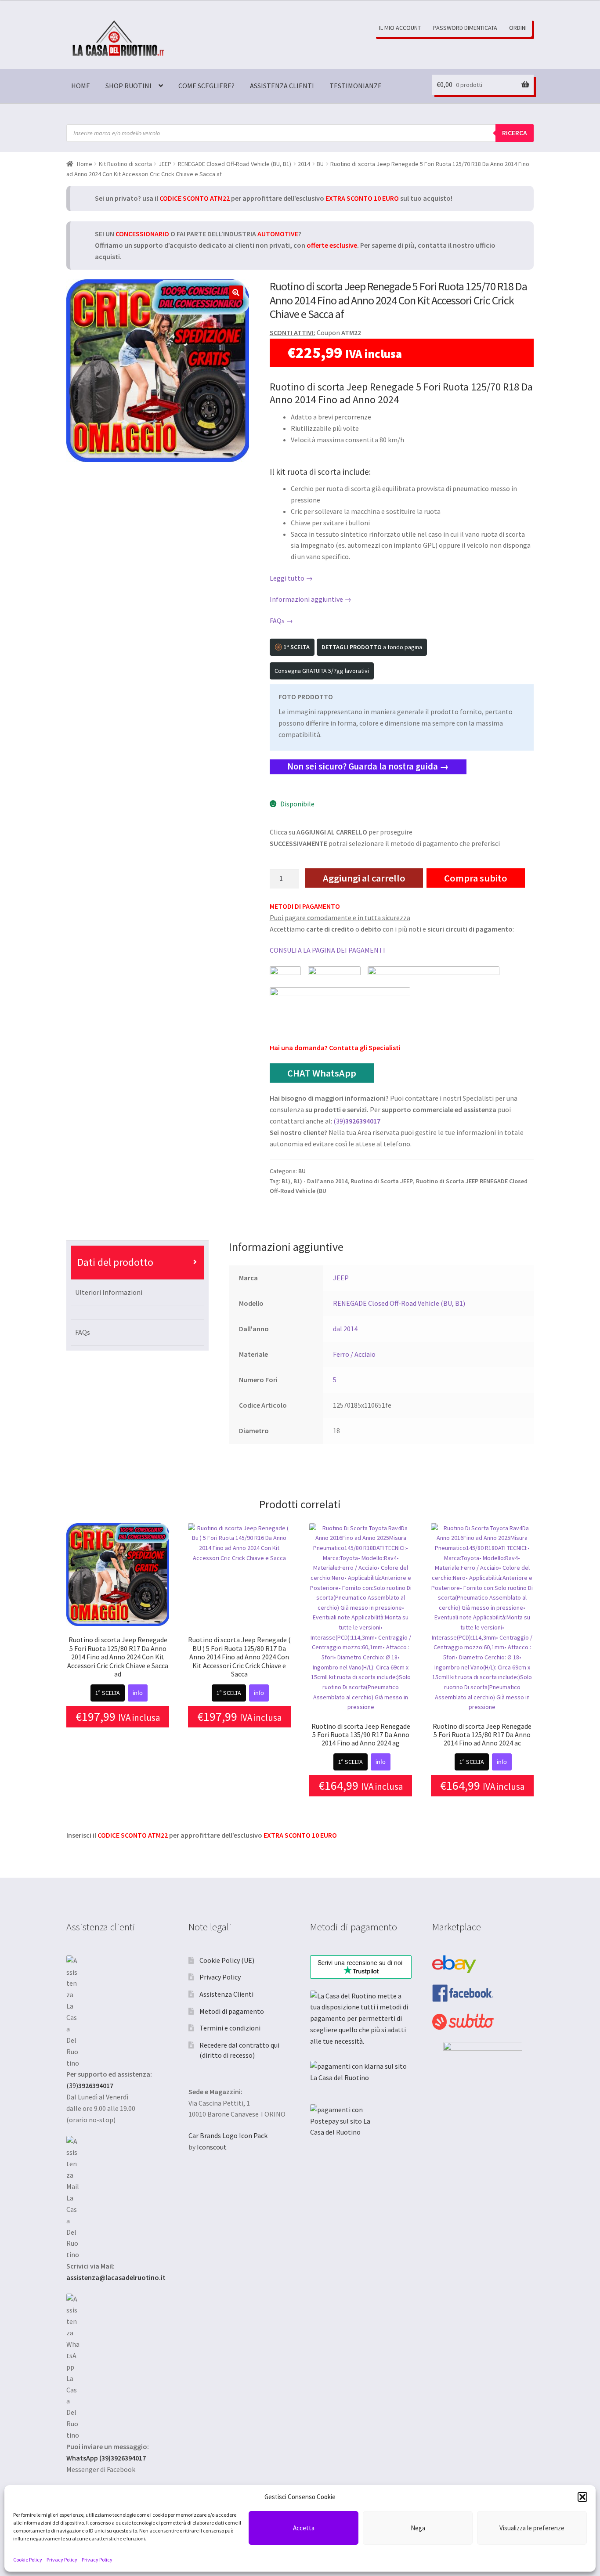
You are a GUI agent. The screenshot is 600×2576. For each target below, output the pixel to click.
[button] (582, 2497)
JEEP (165, 164)
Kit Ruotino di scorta (125, 164)
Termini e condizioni (230, 2028)
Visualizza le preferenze (532, 2528)
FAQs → (281, 621)
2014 (304, 164)
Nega (418, 2528)
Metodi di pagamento (232, 2011)
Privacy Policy (62, 2560)
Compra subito (476, 878)
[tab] (138, 1312)
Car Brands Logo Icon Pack (228, 2135)
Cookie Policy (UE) (227, 1960)
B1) (286, 1181)
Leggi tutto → (291, 578)
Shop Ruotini (128, 86)
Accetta (304, 2528)
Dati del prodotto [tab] (115, 1262)
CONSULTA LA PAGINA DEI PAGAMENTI (327, 950)
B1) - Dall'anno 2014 (320, 1181)
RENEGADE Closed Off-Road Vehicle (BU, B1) (235, 164)
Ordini (518, 28)
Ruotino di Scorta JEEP (382, 1181)
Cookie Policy (28, 2560)
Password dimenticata (465, 28)
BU (320, 164)
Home (81, 86)
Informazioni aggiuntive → (311, 599)
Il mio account (400, 28)
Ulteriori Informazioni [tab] (109, 1292)
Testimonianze (356, 86)
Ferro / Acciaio (354, 1354)
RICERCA (515, 133)
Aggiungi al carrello (364, 878)
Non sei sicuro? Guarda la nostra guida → (368, 766)
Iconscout (212, 2147)
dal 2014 (345, 1329)
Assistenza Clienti (282, 86)
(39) (357, 1121)
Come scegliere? (206, 86)
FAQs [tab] (83, 1332)
